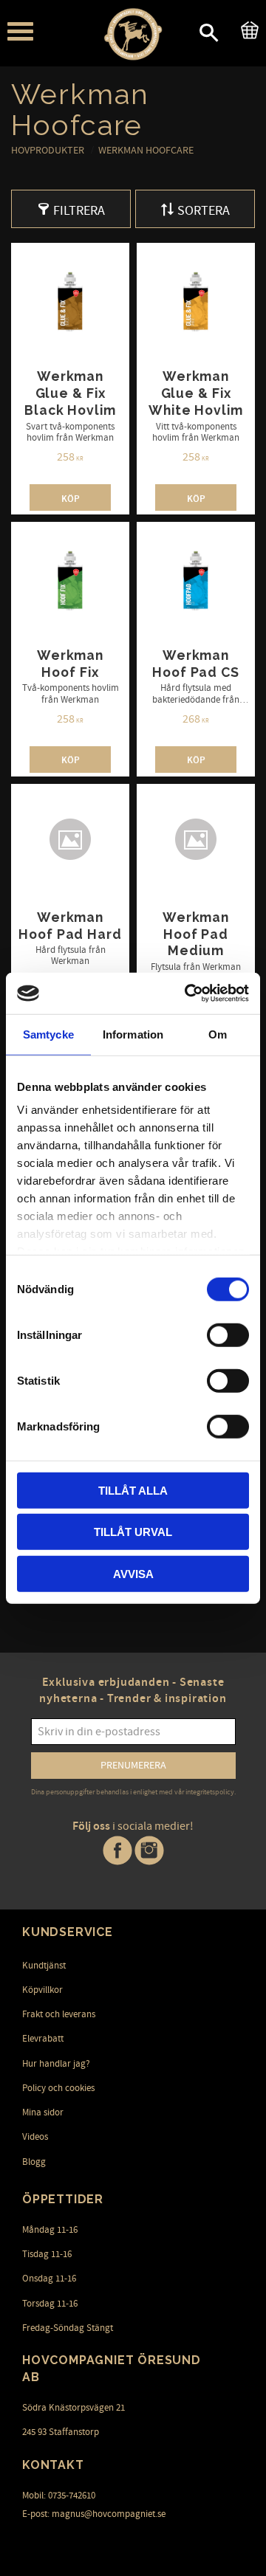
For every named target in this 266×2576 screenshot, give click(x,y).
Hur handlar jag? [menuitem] (56, 2064)
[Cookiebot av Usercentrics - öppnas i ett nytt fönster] (188, 993)
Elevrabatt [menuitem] (43, 2039)
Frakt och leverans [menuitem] (59, 2014)
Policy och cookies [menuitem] (58, 2088)
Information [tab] (133, 1034)
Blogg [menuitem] (34, 2162)
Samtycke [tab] (48, 1034)
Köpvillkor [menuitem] (42, 1990)
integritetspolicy (210, 1792)
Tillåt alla (133, 1490)
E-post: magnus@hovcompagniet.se (94, 2514)
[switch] (228, 1335)
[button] (20, 31)
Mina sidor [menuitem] (43, 2112)
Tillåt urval (133, 1532)
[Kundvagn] (247, 28)
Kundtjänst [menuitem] (44, 1966)
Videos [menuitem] (35, 2137)
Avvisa (133, 1573)
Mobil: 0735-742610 (59, 2496)
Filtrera (79, 211)
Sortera (204, 211)
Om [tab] (218, 1034)
